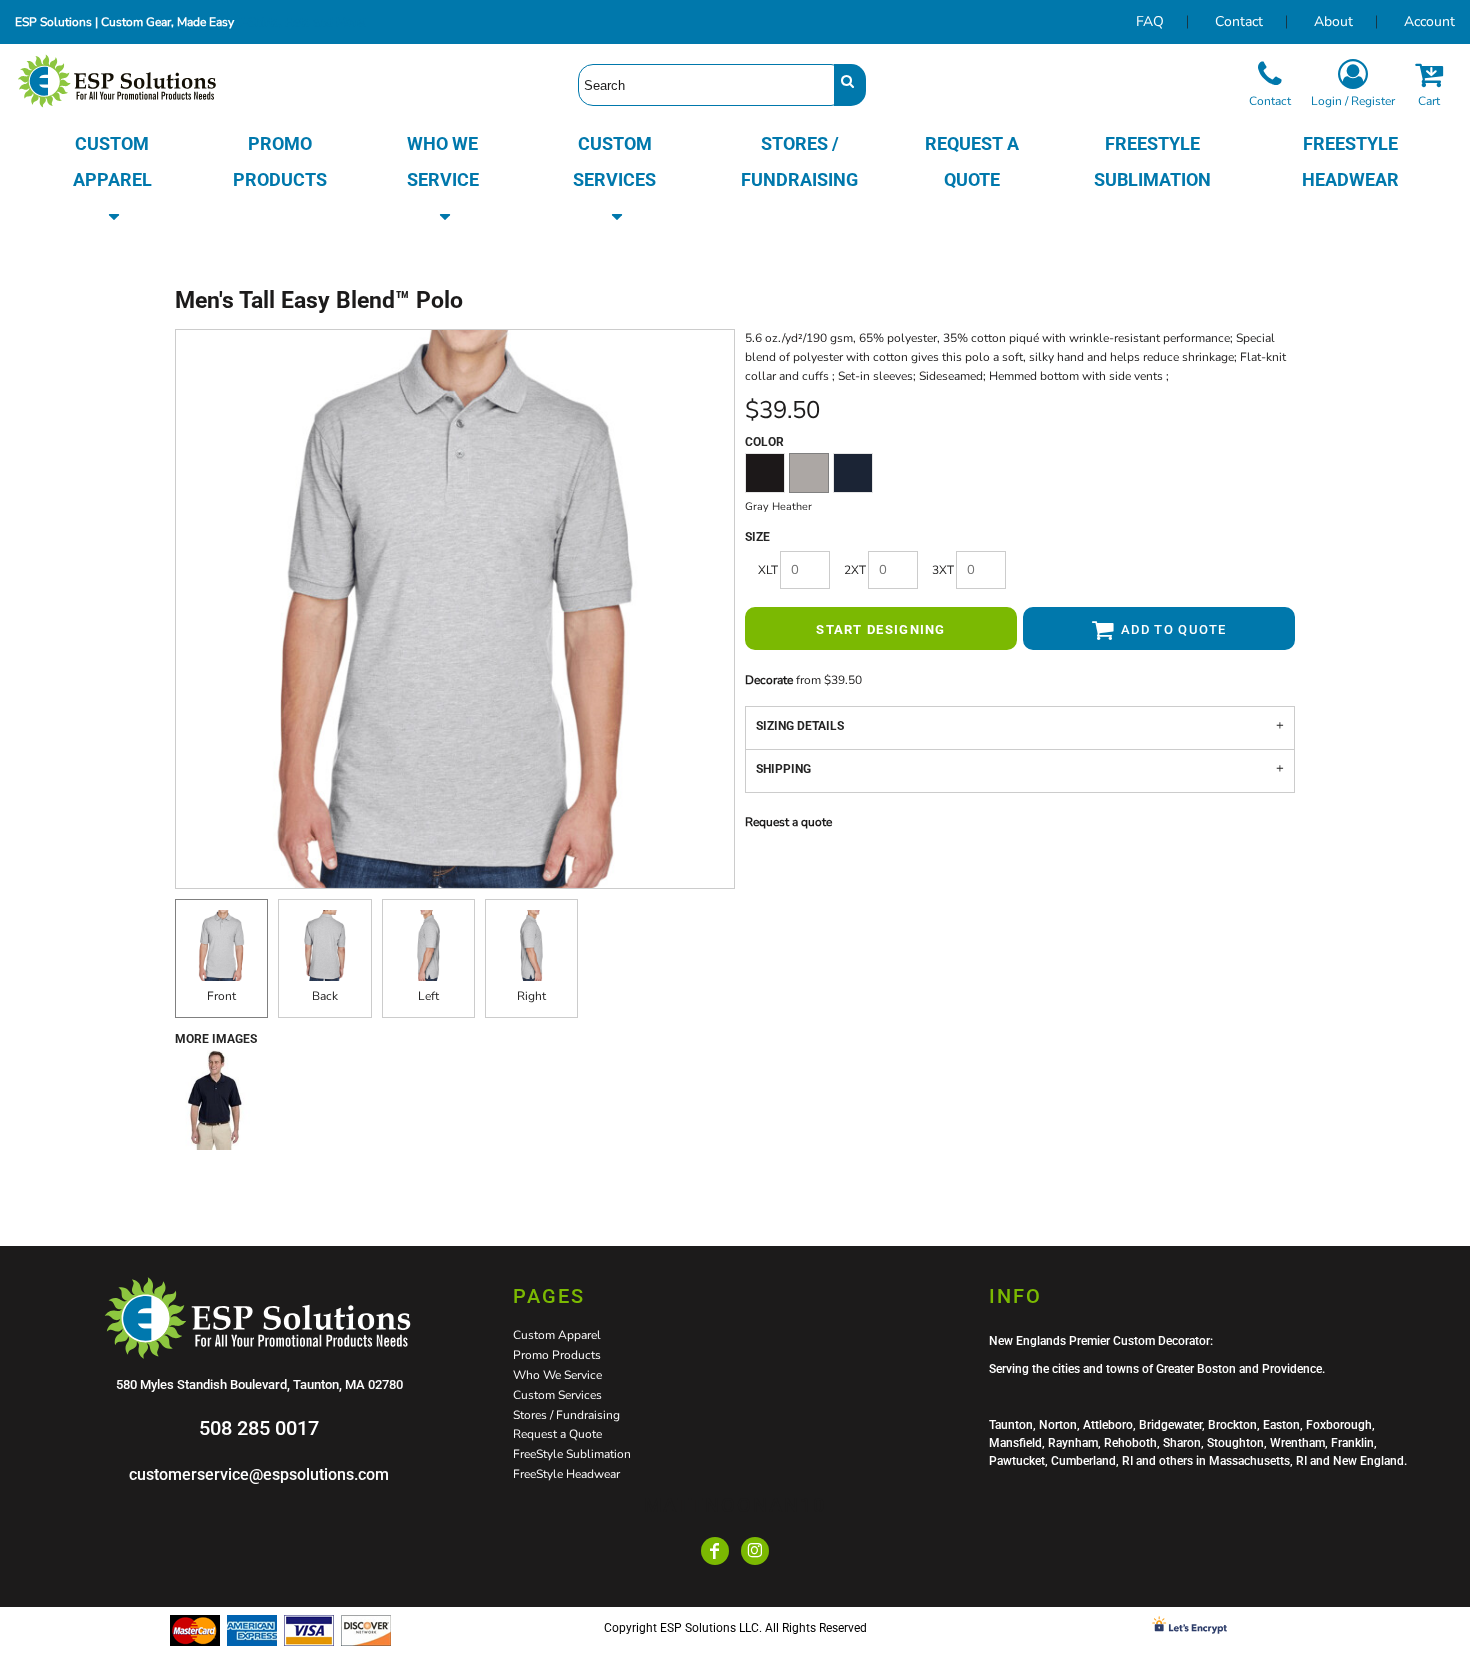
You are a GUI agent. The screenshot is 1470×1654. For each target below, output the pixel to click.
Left (428, 996)
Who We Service (557, 1375)
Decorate (769, 680)
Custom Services (557, 1395)
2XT (855, 570)
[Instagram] (755, 1551)
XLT (768, 570)
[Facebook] (715, 1551)
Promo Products (557, 1355)
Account (1429, 21)
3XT (943, 570)
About (1333, 21)
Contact (1239, 21)
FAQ (1150, 21)
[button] (112, 180)
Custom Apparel (557, 1335)
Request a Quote (557, 1434)
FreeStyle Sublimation (572, 1454)
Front (221, 996)
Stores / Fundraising (566, 1415)
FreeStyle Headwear (566, 1474)
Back (325, 996)
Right (531, 996)
